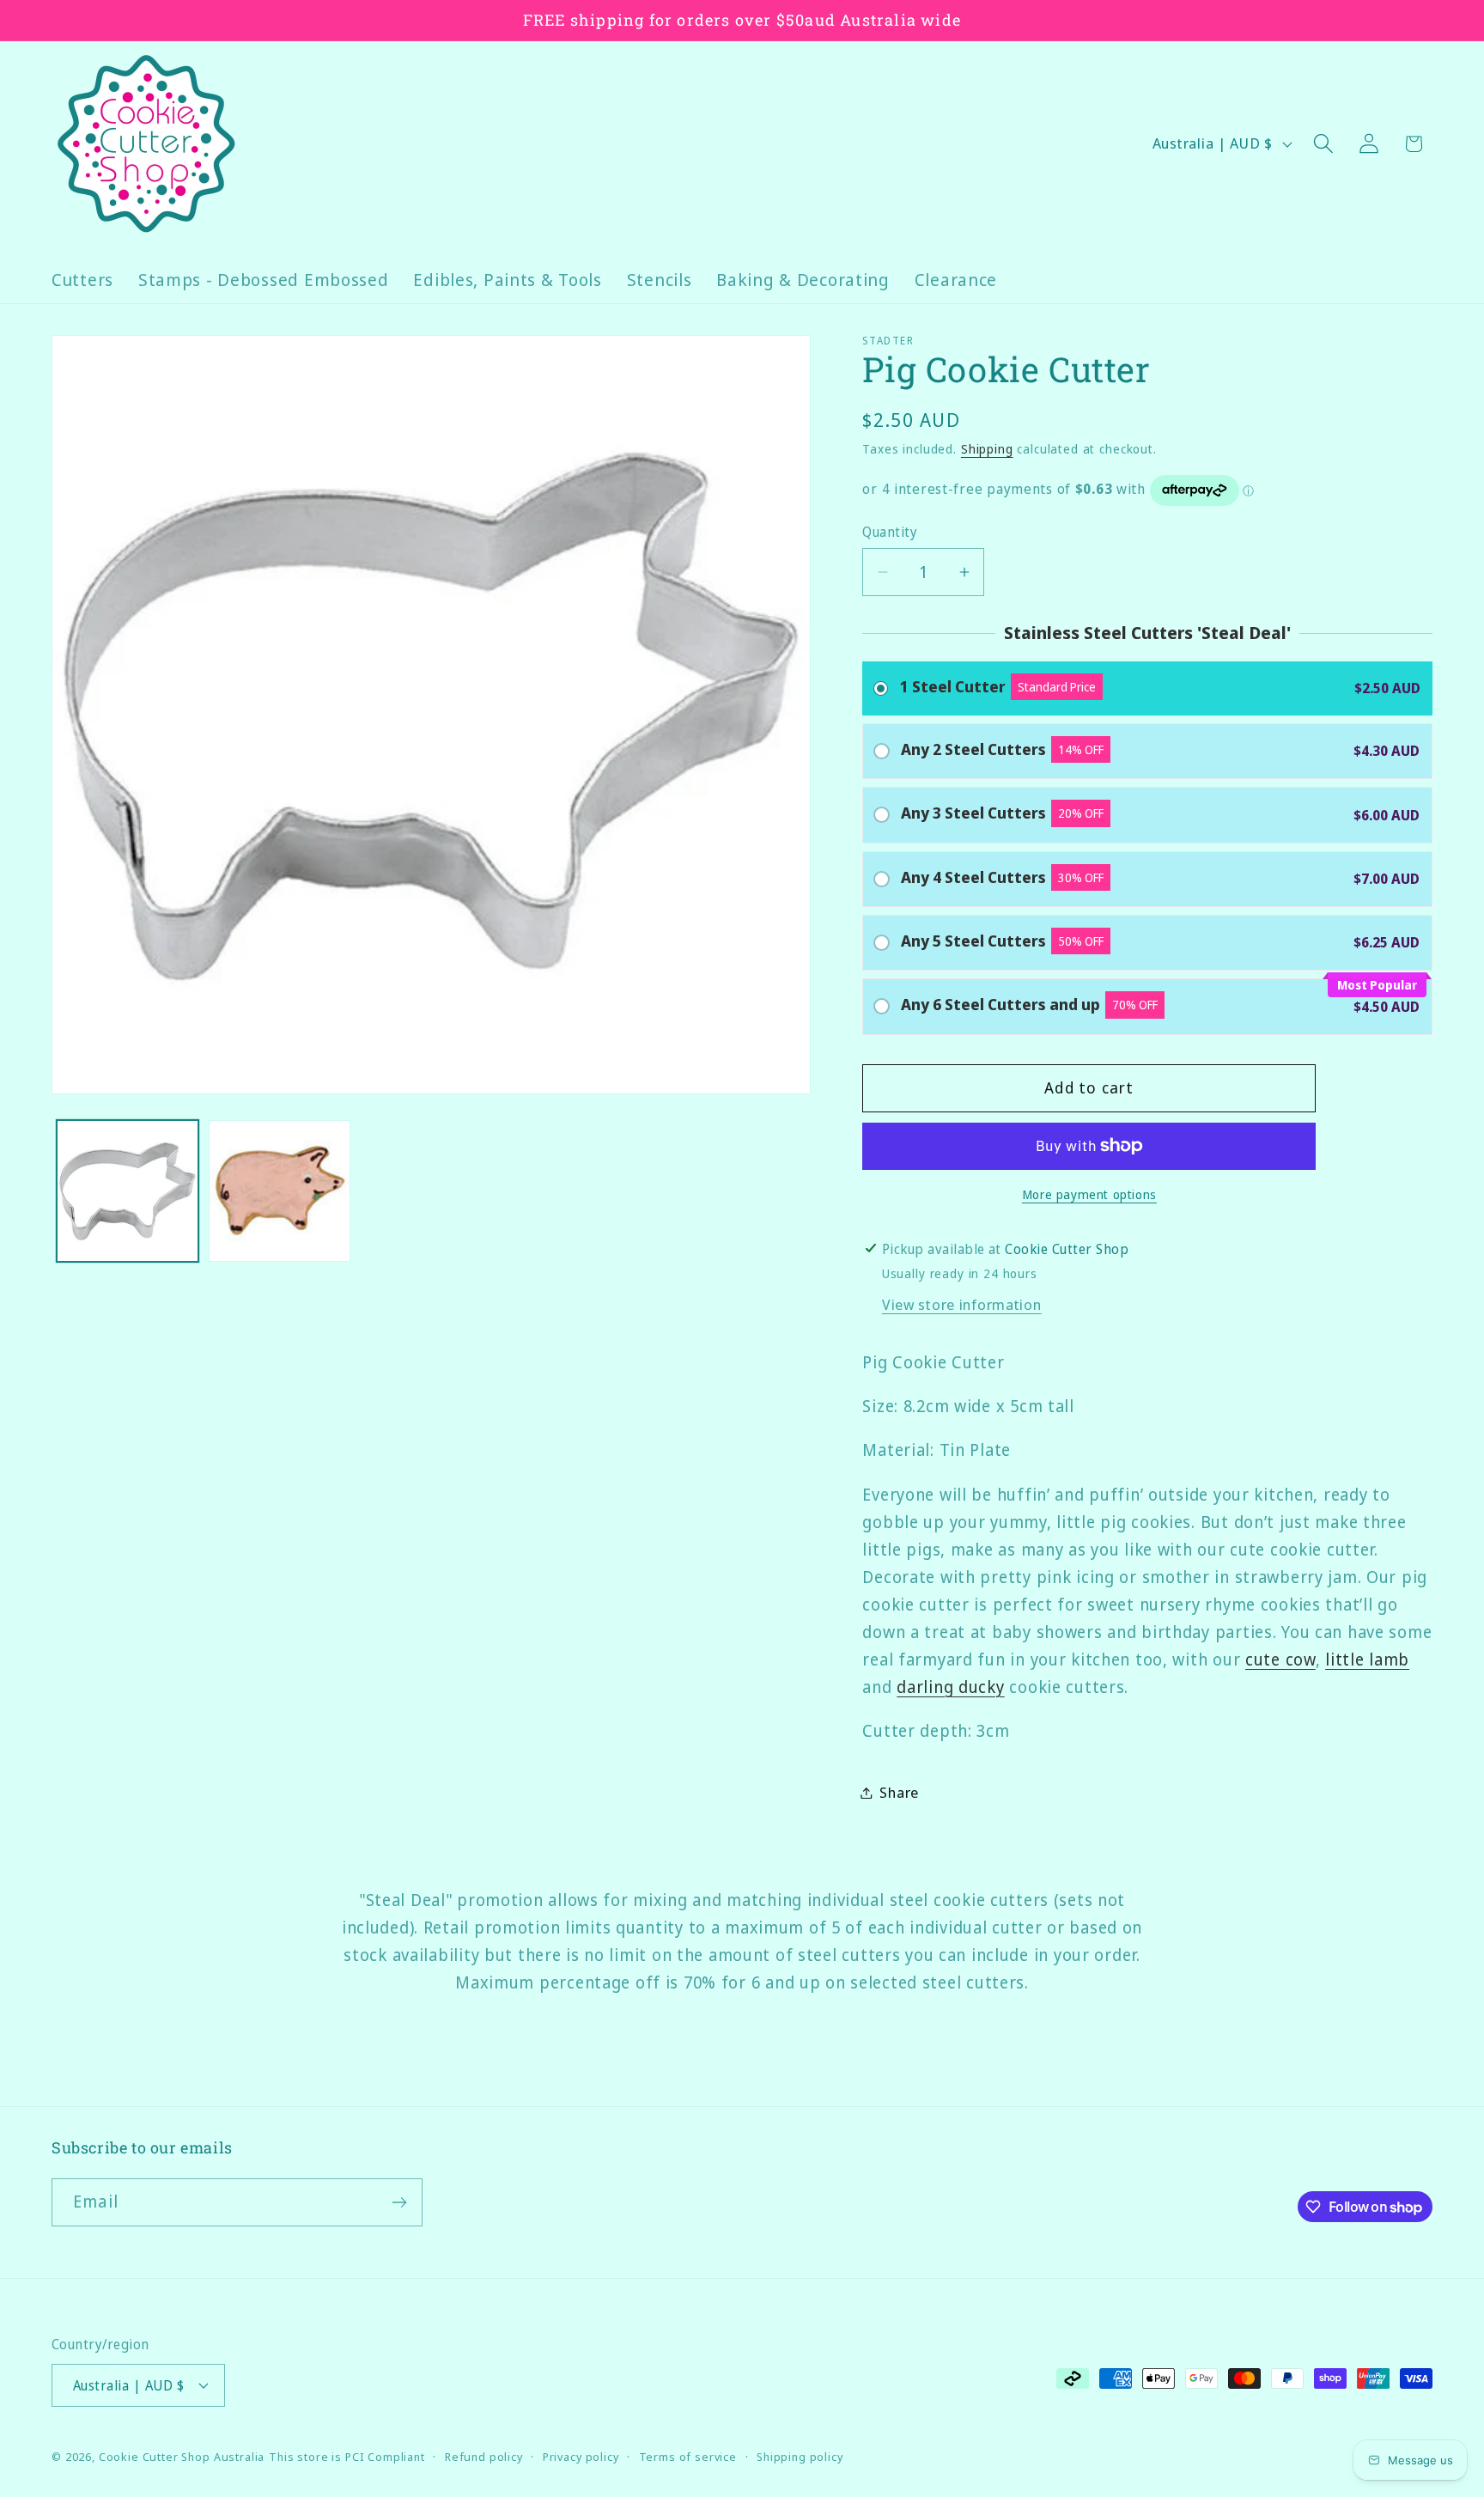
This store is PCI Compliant (347, 2457)
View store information (962, 1304)
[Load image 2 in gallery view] (280, 1191)
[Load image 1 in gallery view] (128, 1191)
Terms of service (688, 2457)
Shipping (987, 449)
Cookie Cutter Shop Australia (182, 2457)
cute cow (1280, 1659)
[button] (1323, 144)
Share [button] (899, 1792)
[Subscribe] (399, 2202)
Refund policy (484, 2457)
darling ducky (950, 1687)
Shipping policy (800, 2457)
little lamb (1367, 1659)
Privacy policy (581, 2457)
